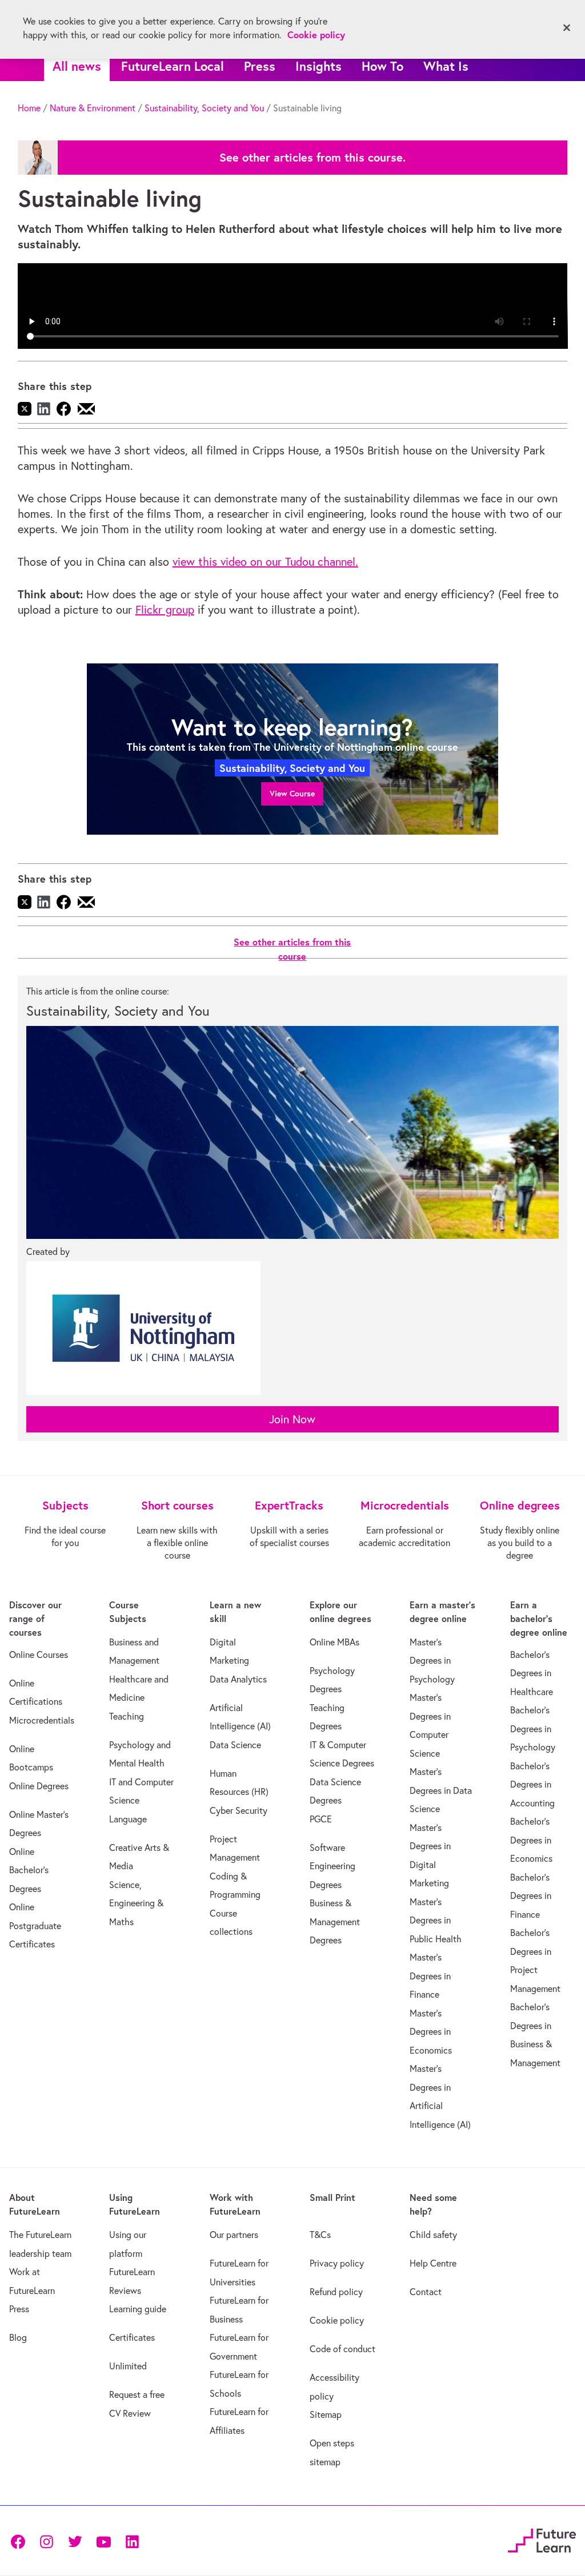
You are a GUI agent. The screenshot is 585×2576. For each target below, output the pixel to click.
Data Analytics (238, 1679)
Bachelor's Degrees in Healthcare (532, 1673)
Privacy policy (337, 2263)
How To (382, 66)
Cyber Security (239, 1810)
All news (77, 66)
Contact (426, 2292)
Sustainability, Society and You (204, 108)
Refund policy (336, 2292)
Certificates (132, 2337)
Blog (18, 2337)
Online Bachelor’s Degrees (29, 1870)
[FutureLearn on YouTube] (103, 2541)
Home (29, 108)
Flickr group (165, 609)
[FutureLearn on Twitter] (75, 2541)
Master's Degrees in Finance (430, 1976)
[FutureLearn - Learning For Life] (542, 2539)
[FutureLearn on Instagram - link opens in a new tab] (46, 2541)
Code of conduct (342, 2349)
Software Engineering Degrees (332, 1866)
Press (260, 66)
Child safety (433, 2235)
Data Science (235, 1745)
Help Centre (433, 2263)
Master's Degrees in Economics (431, 2032)
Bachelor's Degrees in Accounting (532, 1784)
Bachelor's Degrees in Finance (531, 1896)
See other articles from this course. (312, 158)
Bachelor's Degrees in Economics (531, 1840)
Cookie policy (337, 2320)
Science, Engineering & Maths (136, 1903)
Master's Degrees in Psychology (432, 1661)
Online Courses (39, 1655)
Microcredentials (42, 1720)
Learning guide (138, 2309)
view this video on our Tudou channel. (265, 562)
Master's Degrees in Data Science (441, 1790)
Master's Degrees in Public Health (436, 1920)
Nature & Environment (93, 108)
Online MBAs (334, 1642)
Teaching (127, 1716)
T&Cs (320, 2235)
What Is (446, 66)
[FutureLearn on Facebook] (21, 2541)
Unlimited (128, 2366)
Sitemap (326, 2414)
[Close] (567, 28)
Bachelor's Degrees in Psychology (533, 1728)
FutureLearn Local (173, 66)
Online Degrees (39, 1786)
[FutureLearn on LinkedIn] (132, 2541)
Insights (318, 66)
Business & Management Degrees (335, 1921)
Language (128, 1819)
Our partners (234, 2235)
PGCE (321, 1819)
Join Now (292, 1419)
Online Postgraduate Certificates (35, 1925)
